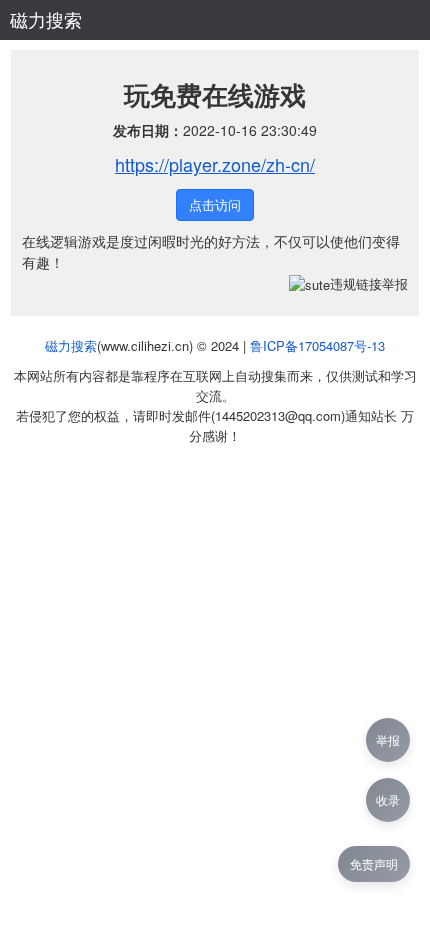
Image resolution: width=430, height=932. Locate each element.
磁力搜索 (46, 19)
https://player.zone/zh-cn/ (215, 164)
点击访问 (215, 204)
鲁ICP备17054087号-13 (317, 345)
